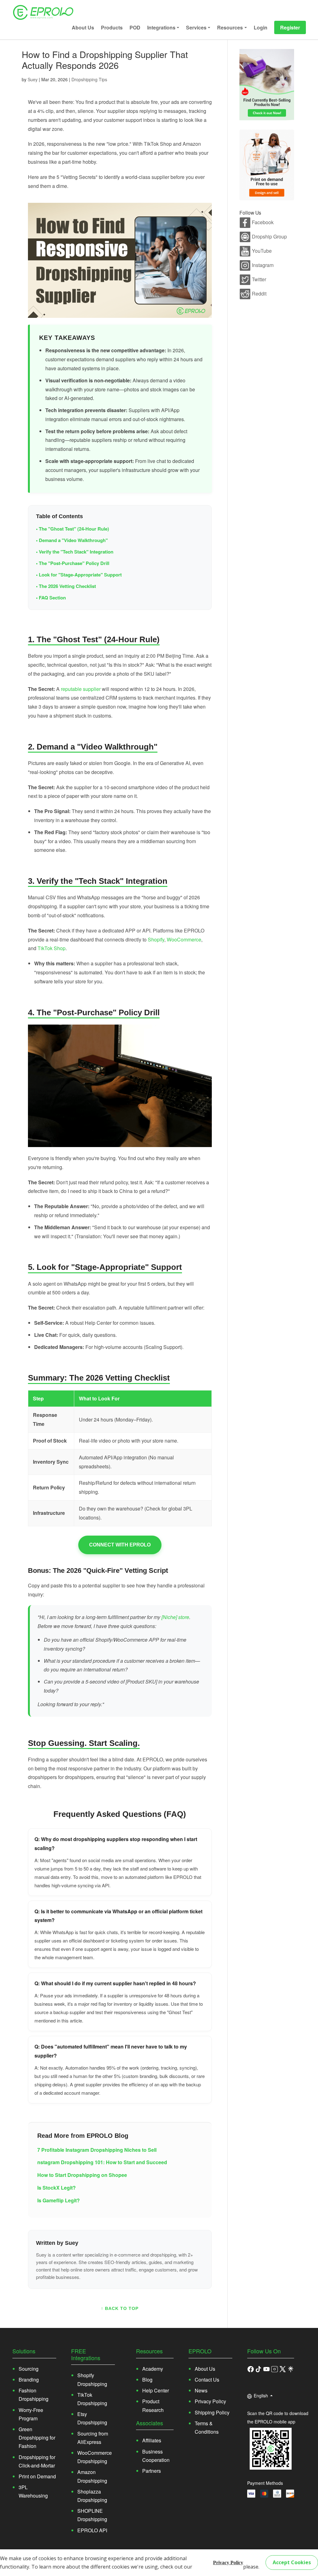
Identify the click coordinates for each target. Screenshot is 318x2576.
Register (290, 27)
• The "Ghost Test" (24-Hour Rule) (73, 529)
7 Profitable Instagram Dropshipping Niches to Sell (97, 2150)
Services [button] (196, 27)
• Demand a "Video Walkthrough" (72, 540)
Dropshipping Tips (89, 79)
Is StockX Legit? (57, 2188)
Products (112, 27)
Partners (152, 2471)
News (201, 2390)
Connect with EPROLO (120, 1545)
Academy (153, 2369)
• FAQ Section (51, 598)
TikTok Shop (52, 948)
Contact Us (207, 2380)
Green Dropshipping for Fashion (37, 2438)
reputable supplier (81, 689)
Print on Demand (37, 2476)
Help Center (156, 2390)
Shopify (156, 939)
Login (261, 27)
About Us (83, 27)
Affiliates (152, 2440)
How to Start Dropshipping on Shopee (82, 2175)
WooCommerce (184, 939)
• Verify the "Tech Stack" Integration (75, 552)
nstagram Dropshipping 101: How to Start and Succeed (102, 2162)
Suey (33, 79)
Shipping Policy (212, 2412)
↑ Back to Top (120, 2308)
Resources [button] (230, 27)
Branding (29, 2380)
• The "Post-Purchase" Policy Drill (73, 563)
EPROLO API (92, 2530)
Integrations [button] (161, 27)
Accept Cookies (292, 2562)
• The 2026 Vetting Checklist (66, 586)
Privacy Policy (228, 2563)
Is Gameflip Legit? (59, 2200)
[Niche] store (175, 1617)
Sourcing (29, 2369)
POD (135, 27)
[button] (258, 2369)
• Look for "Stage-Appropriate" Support (79, 575)
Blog (147, 2380)
